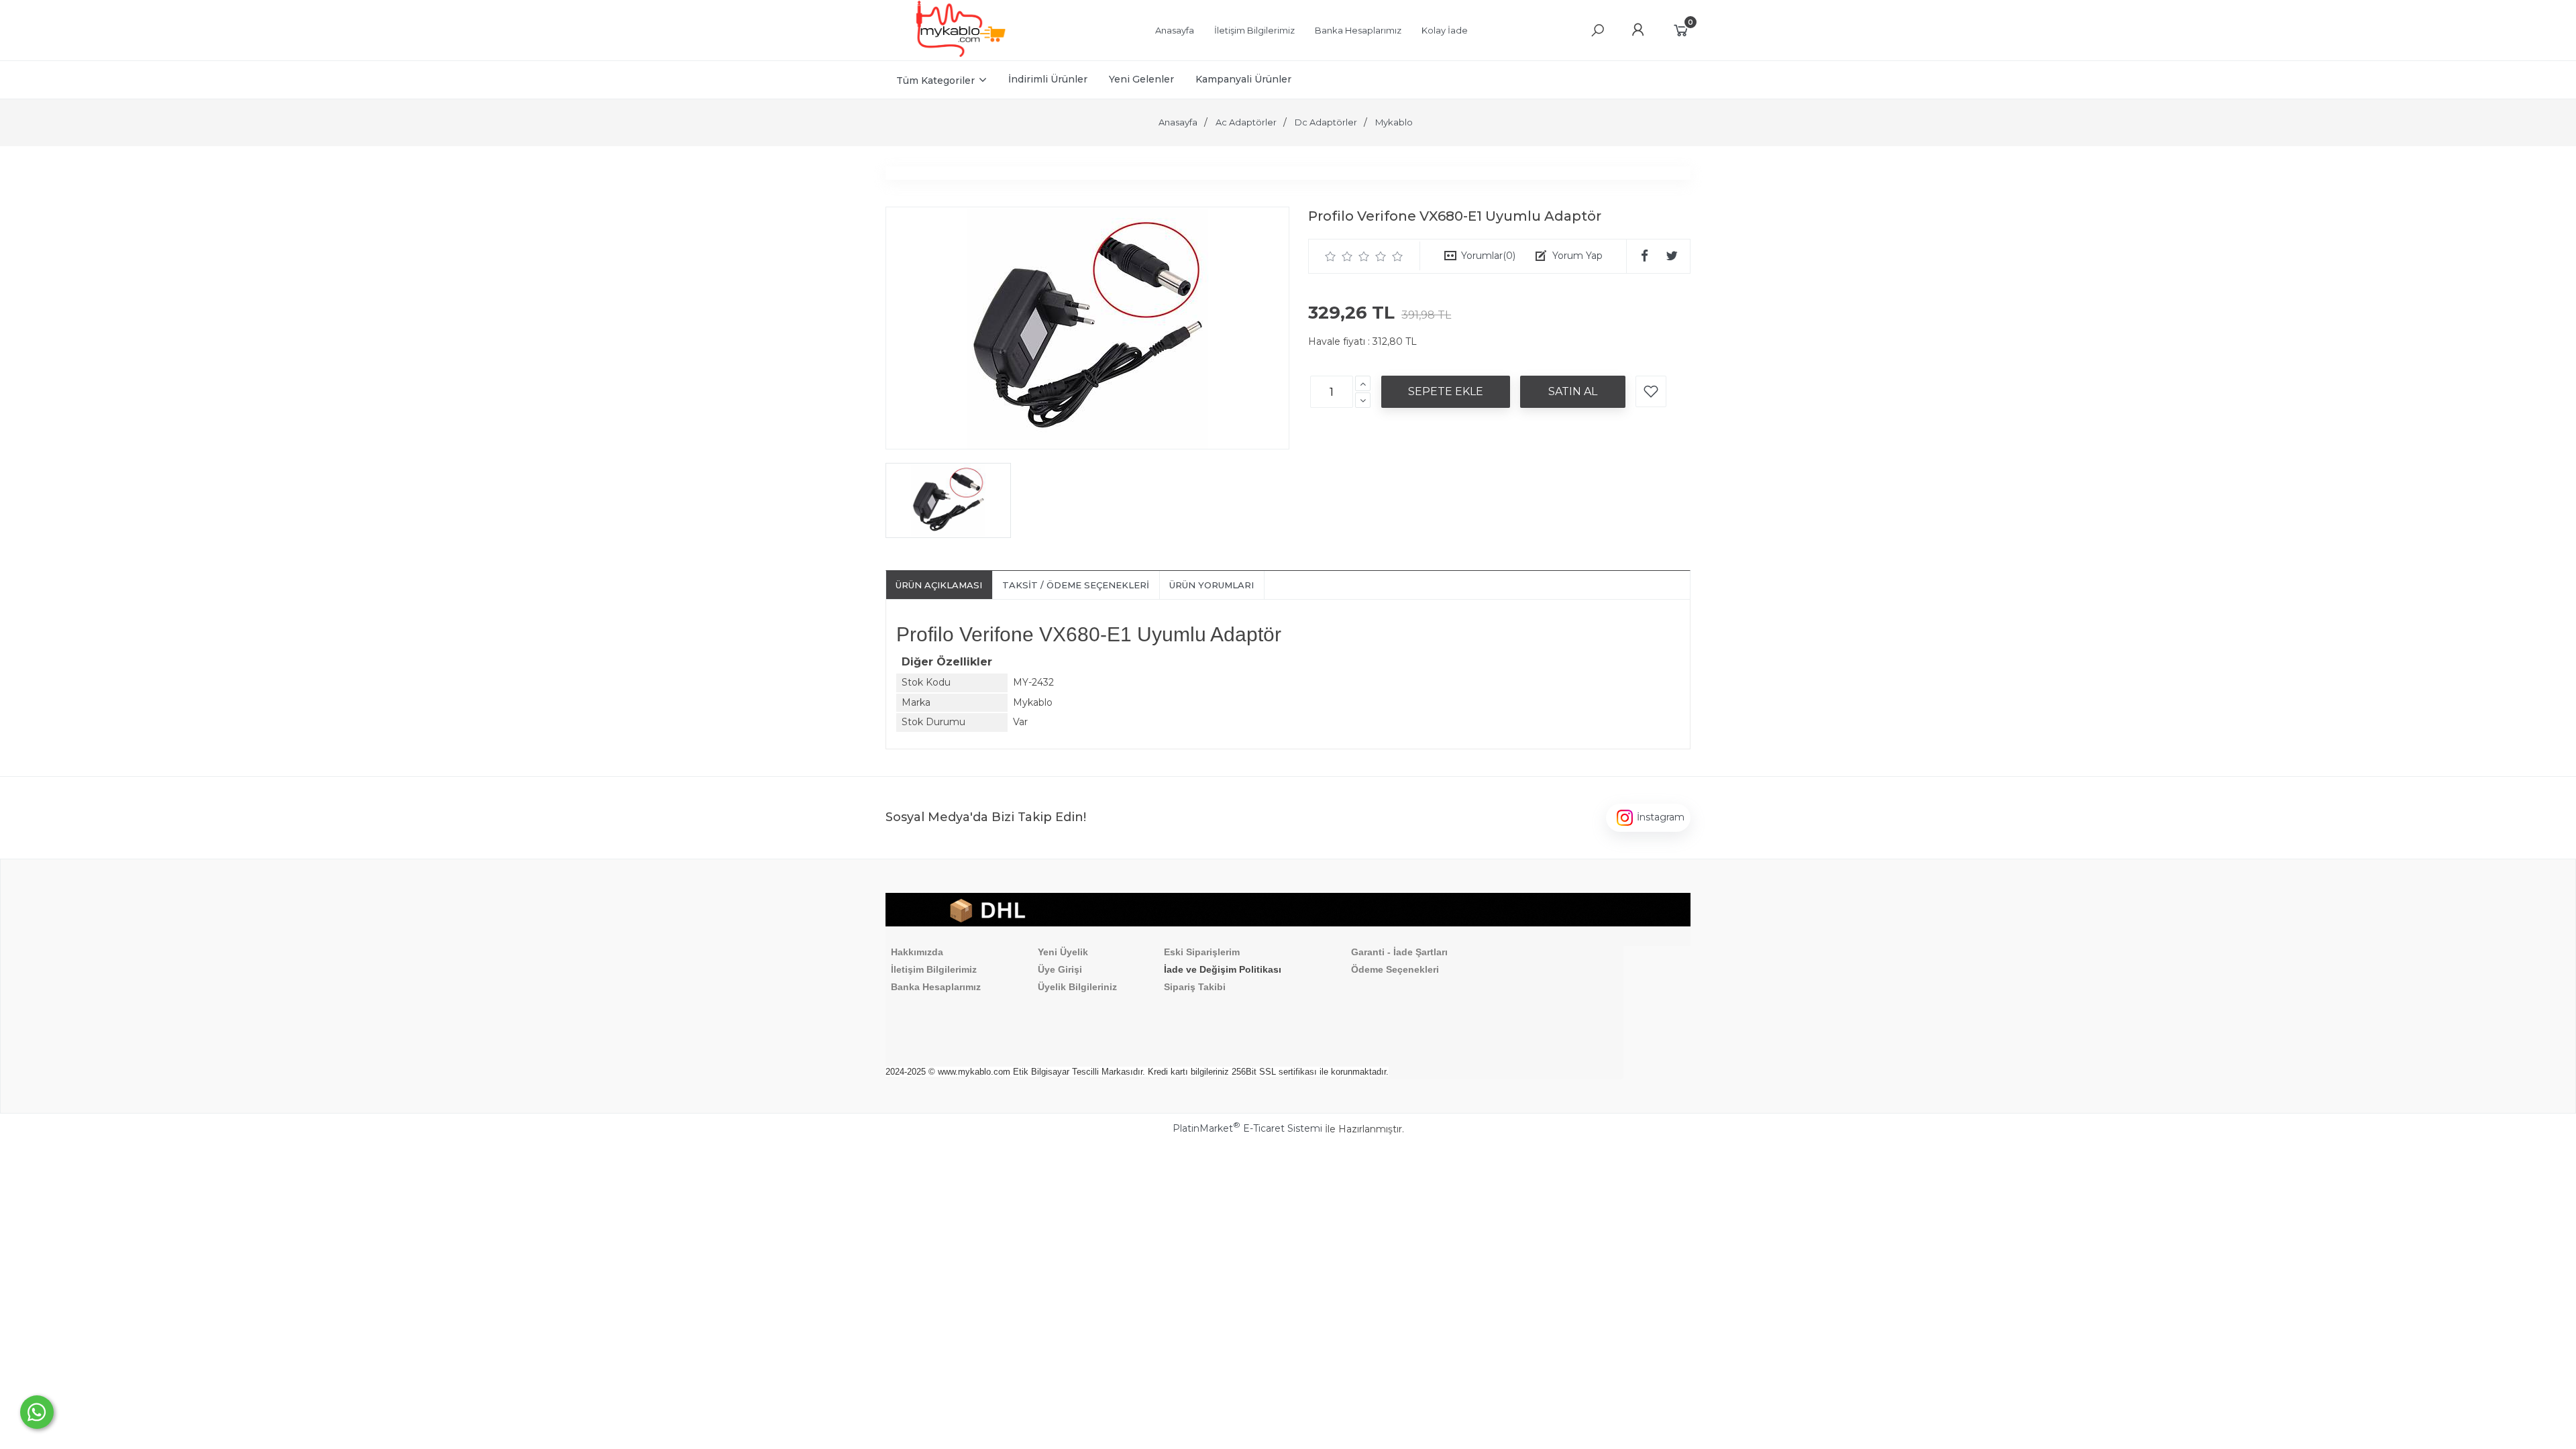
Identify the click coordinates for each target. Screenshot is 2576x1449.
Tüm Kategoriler (935, 80)
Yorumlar (1488, 256)
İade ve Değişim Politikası (1223, 969)
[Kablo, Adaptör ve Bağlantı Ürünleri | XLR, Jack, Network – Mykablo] (961, 54)
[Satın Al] (1573, 392)
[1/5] (1331, 256)
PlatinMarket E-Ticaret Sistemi (1247, 1128)
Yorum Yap (1577, 256)
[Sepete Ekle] (1446, 392)
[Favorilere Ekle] (1651, 391)
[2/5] (1339, 256)
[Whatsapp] (37, 1412)
